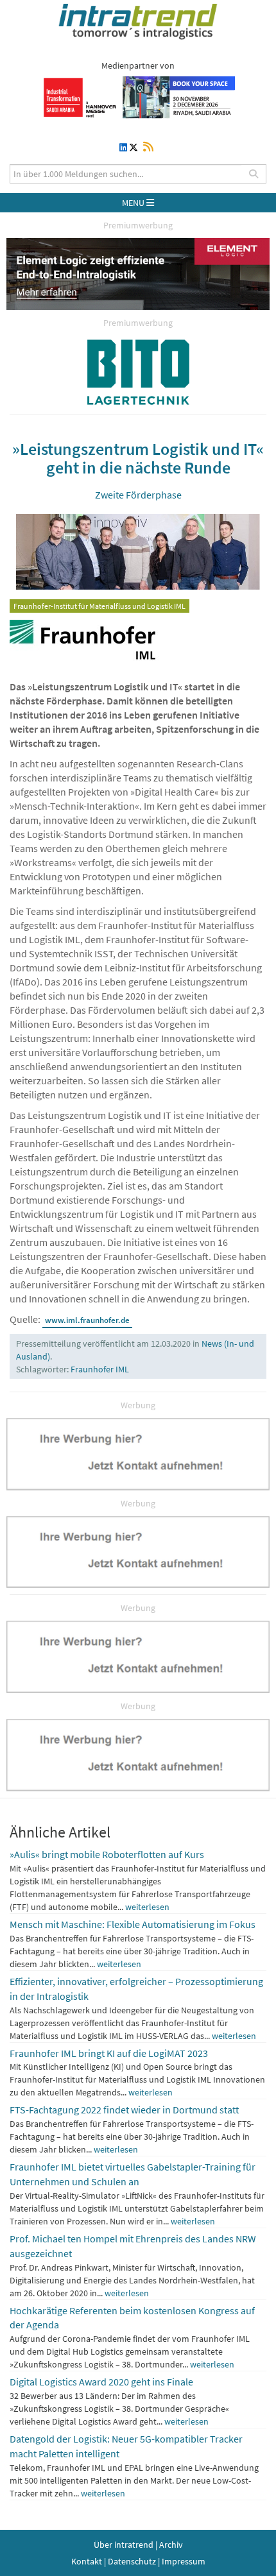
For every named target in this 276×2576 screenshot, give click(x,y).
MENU (134, 203)
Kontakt (87, 2561)
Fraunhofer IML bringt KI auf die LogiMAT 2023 (109, 2053)
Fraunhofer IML (100, 1369)
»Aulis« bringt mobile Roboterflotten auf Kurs (107, 1854)
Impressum (184, 2561)
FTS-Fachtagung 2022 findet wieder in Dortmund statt (124, 2110)
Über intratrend (124, 2545)
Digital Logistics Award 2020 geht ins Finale (101, 2382)
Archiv (171, 2545)
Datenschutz (132, 2561)
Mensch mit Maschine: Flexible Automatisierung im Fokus (133, 1924)
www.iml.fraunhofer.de (87, 1320)
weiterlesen (147, 1907)
